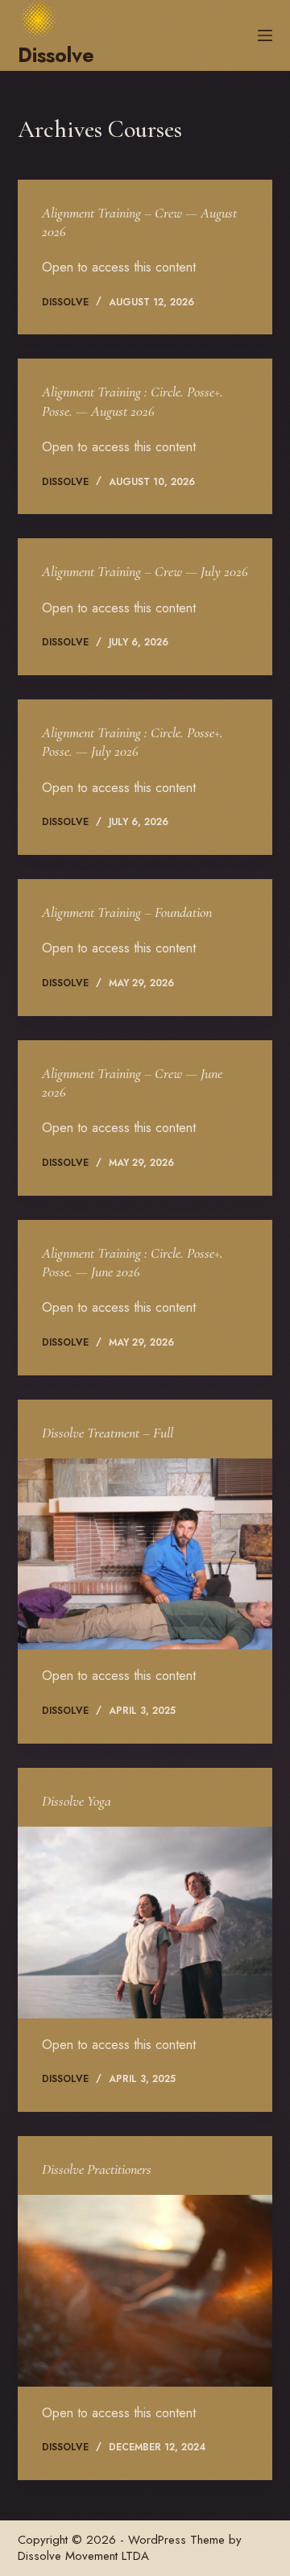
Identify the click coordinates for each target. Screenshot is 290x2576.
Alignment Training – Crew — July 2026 (145, 571)
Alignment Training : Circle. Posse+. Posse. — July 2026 (133, 742)
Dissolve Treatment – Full (108, 1433)
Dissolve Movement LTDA (83, 2556)
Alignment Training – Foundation (127, 912)
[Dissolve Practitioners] (145, 2291)
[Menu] (265, 35)
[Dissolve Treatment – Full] (145, 1554)
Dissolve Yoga (77, 1801)
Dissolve (56, 55)
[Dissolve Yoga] (145, 1923)
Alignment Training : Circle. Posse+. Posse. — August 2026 (133, 401)
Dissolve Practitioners (97, 2169)
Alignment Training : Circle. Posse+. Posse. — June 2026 (133, 1262)
